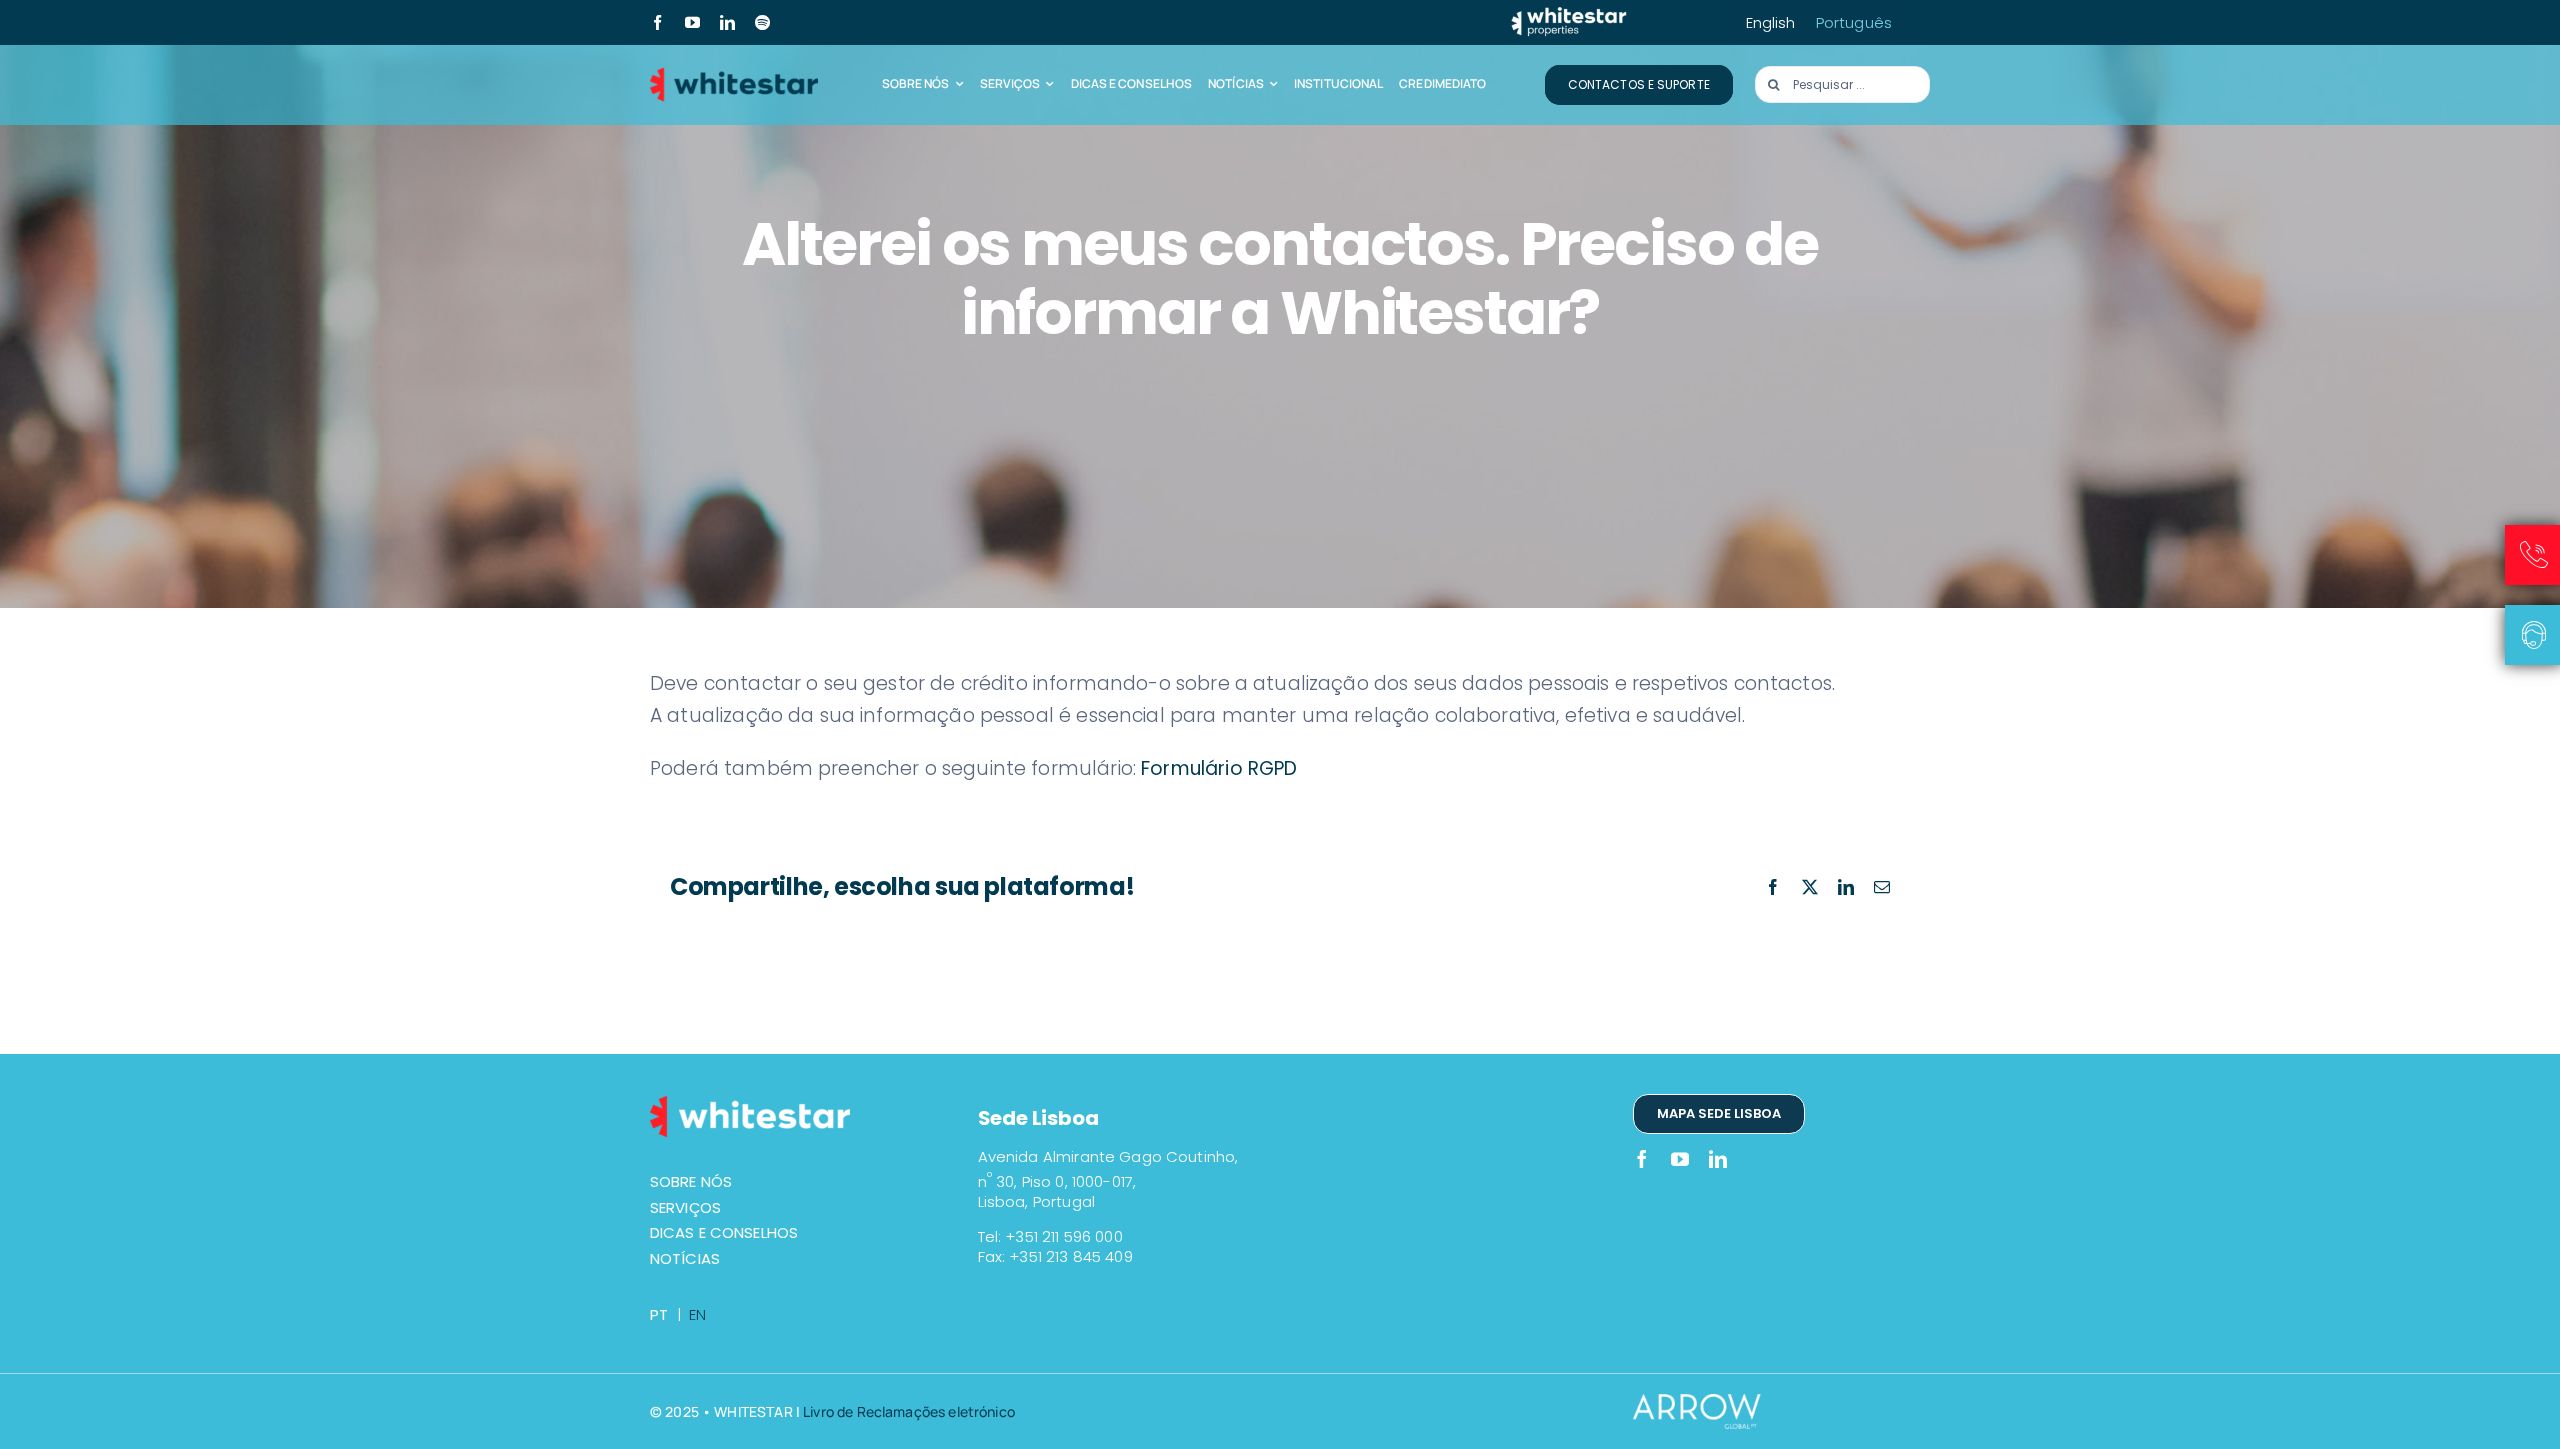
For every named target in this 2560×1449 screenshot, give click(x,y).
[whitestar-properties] (1569, 14)
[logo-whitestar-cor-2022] (734, 73)
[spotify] (762, 22)
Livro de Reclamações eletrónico (909, 1411)
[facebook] (657, 22)
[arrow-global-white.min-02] (1708, 1403)
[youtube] (692, 22)
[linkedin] (727, 22)
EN (697, 1314)
